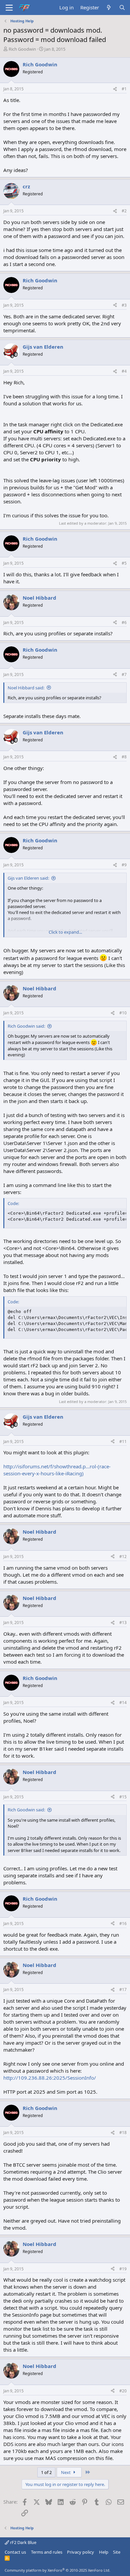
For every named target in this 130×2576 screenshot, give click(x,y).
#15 (123, 1797)
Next (66, 2472)
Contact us (15, 2552)
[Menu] (9, 8)
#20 (123, 2391)
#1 (124, 89)
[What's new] (109, 7)
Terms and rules (47, 2552)
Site (117, 2552)
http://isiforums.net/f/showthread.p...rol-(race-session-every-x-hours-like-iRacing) (57, 1470)
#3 (124, 305)
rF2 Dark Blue (23, 2542)
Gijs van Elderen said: (28, 878)
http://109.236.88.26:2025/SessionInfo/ (50, 2078)
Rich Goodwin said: (26, 1026)
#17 (123, 1989)
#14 (123, 1702)
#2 (124, 211)
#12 (123, 1556)
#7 (124, 674)
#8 (124, 757)
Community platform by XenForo (57, 2570)
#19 (123, 2269)
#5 (124, 563)
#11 (123, 1441)
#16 (123, 1923)
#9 (124, 865)
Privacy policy (80, 2552)
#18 (123, 2132)
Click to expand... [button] (65, 932)
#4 (124, 371)
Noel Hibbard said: (26, 688)
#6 (124, 622)
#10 (123, 1013)
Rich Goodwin (22, 49)
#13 (123, 1622)
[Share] (115, 89)
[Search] (122, 7)
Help (104, 2552)
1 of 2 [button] (46, 2472)
